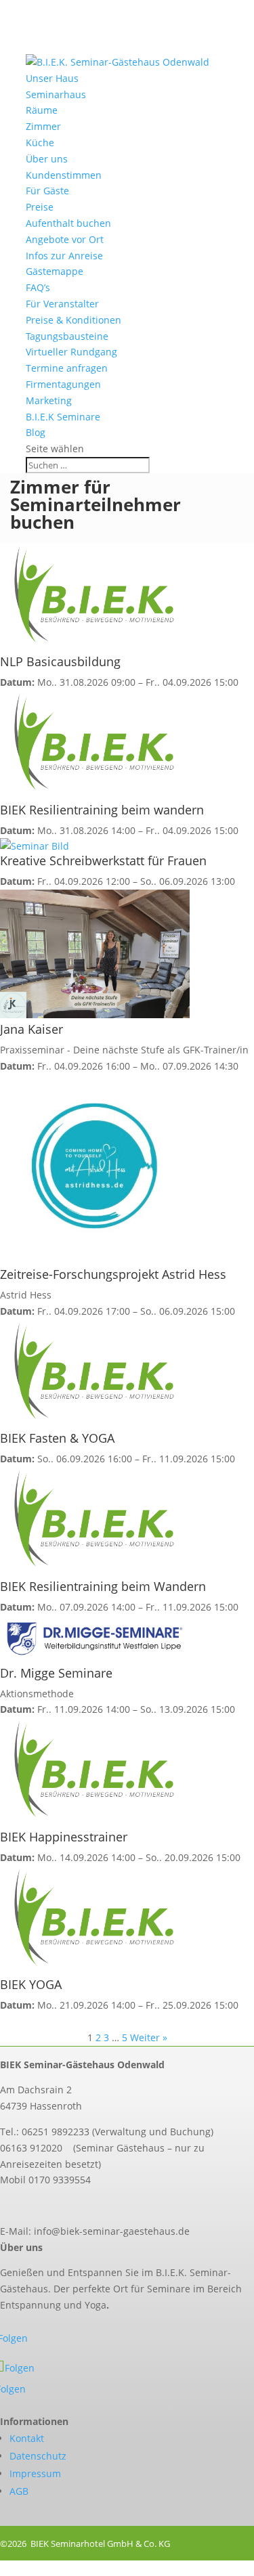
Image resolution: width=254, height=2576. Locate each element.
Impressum (35, 2473)
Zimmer (43, 126)
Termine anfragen (67, 368)
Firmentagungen (63, 384)
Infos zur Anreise (64, 256)
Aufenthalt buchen (68, 223)
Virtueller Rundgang (71, 352)
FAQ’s (38, 287)
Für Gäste (47, 191)
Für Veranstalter (62, 304)
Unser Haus (52, 78)
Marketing (49, 400)
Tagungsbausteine (67, 336)
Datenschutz (38, 2456)
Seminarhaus (56, 94)
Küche (40, 143)
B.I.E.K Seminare (63, 417)
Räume (42, 110)
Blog (36, 432)
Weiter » (149, 2037)
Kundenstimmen (64, 175)
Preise (40, 207)
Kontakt (27, 2438)
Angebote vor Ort (65, 239)
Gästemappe (55, 271)
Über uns (47, 159)
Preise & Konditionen (73, 320)
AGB (19, 2491)
